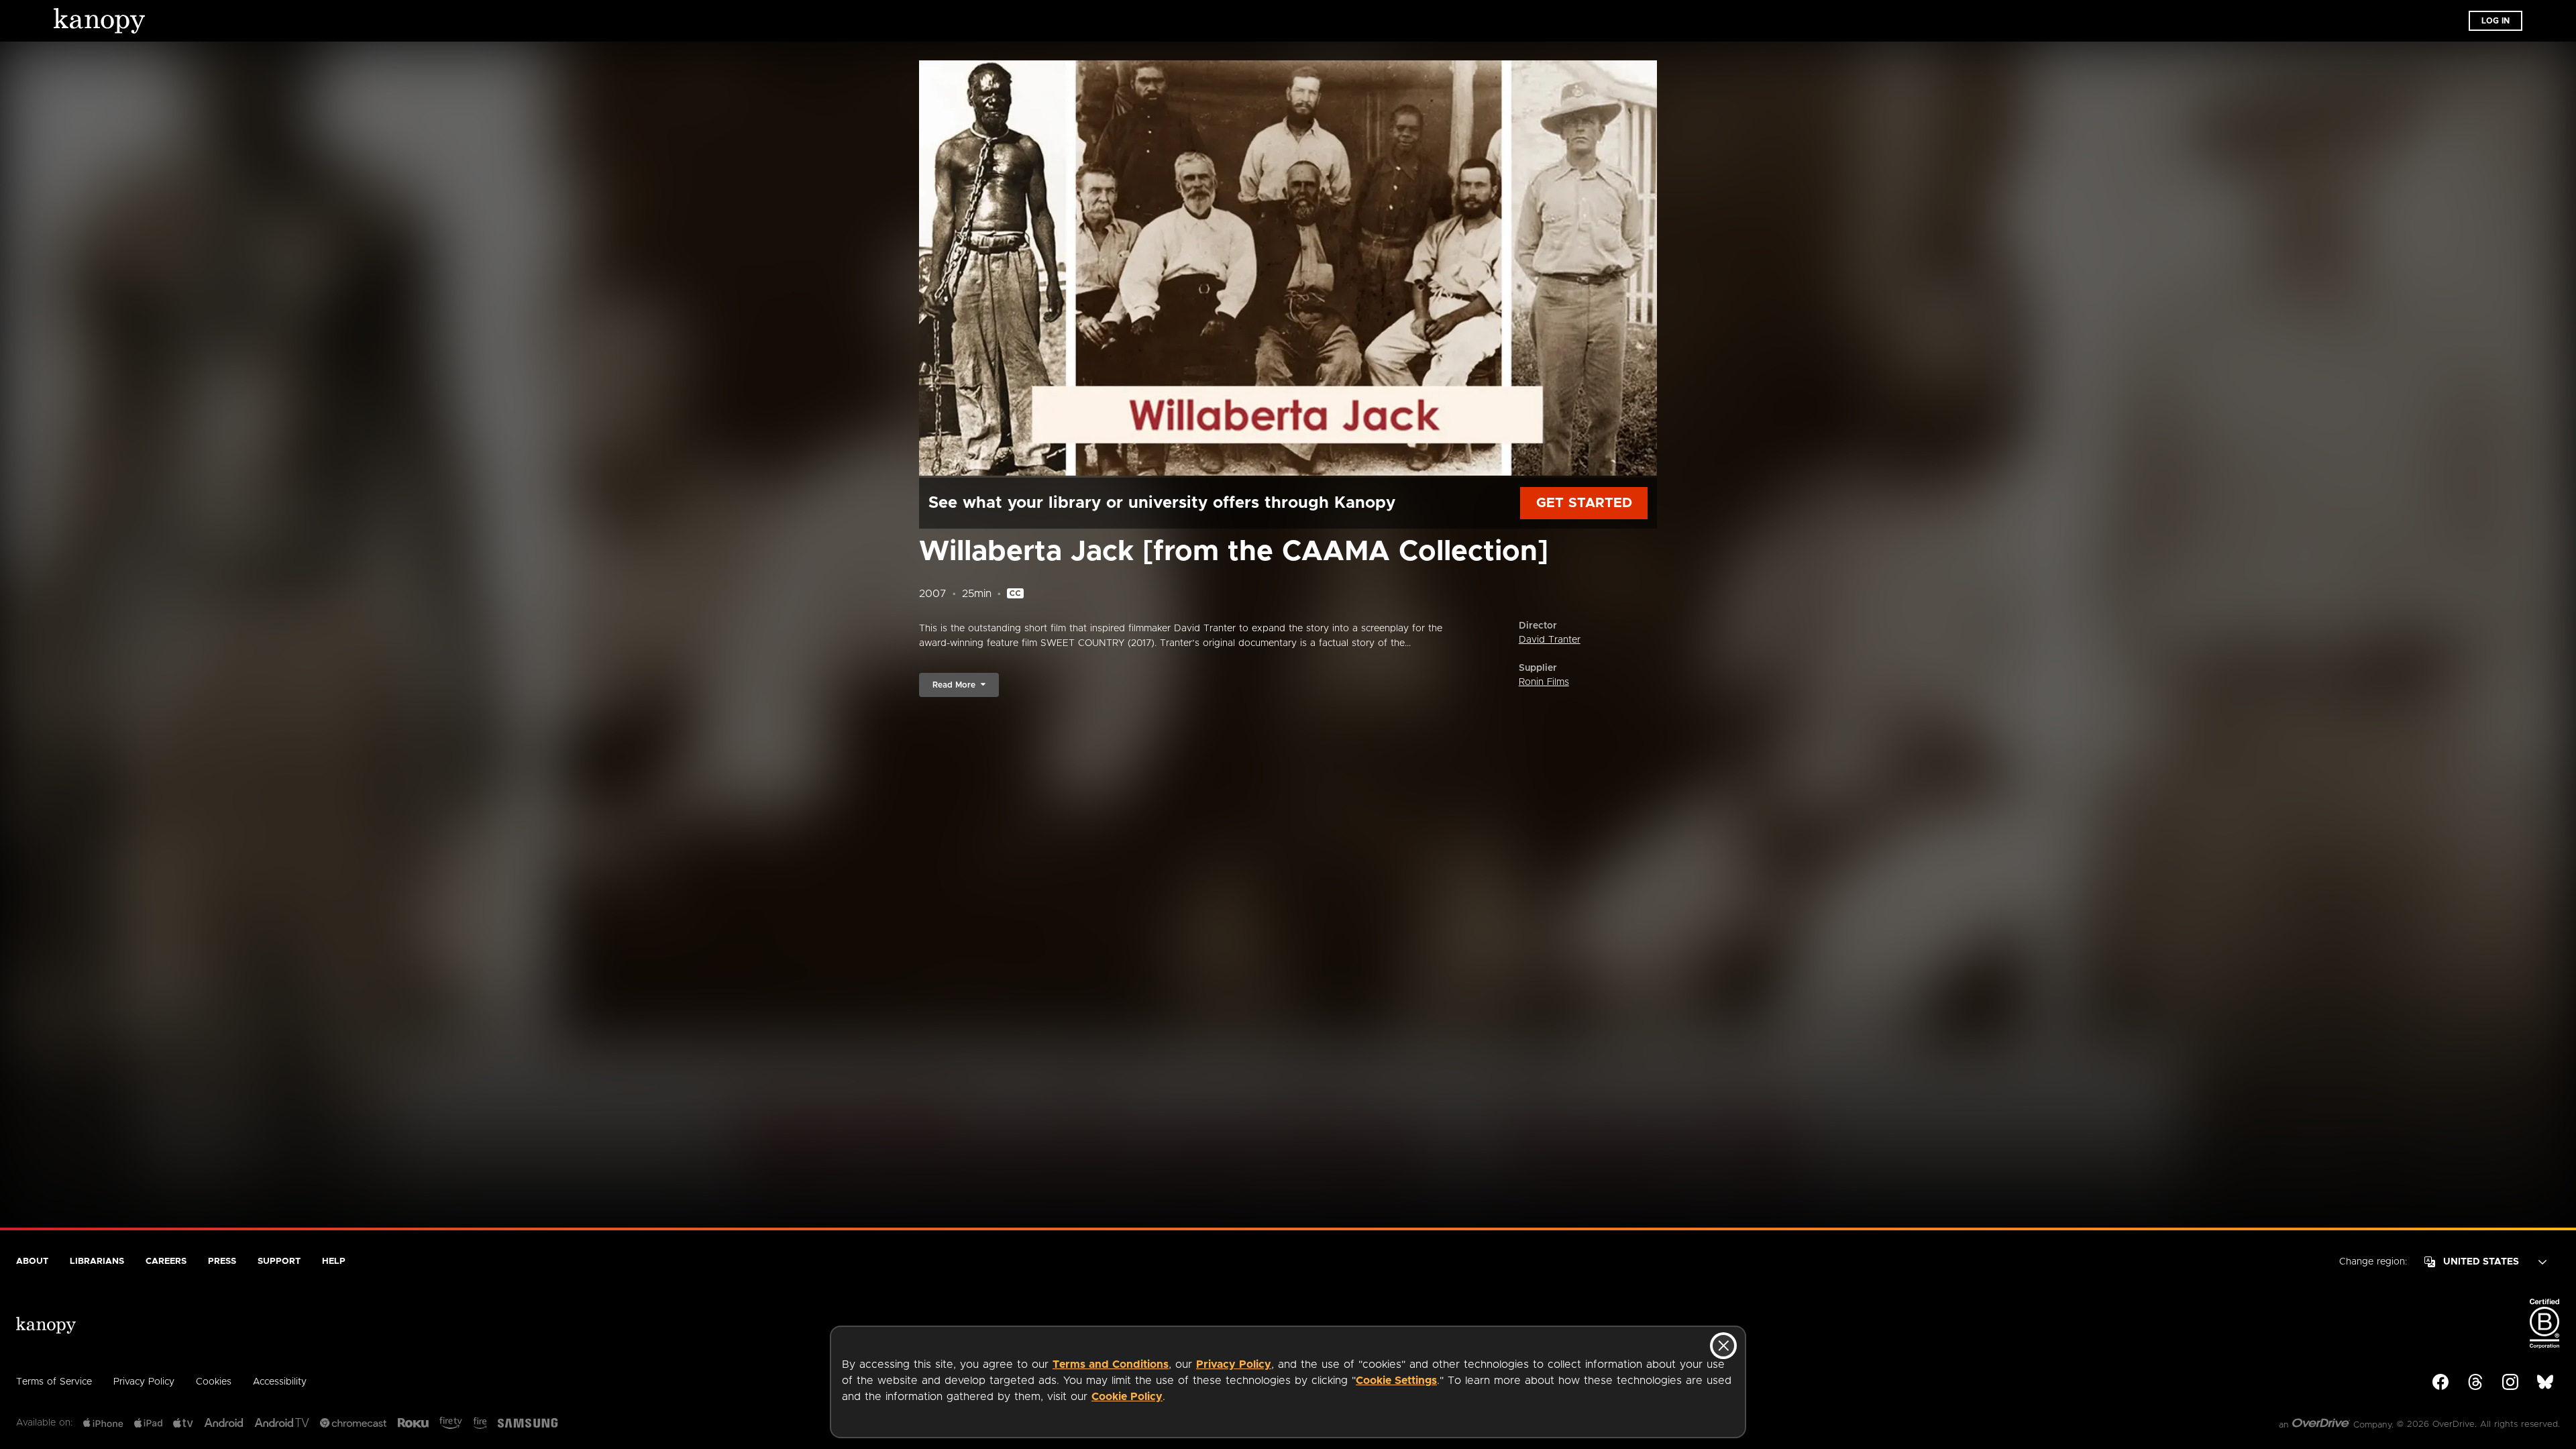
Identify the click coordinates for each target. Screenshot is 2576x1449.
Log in (2495, 21)
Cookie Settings (1396, 1381)
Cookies (214, 1382)
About (32, 1262)
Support (279, 1262)
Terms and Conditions (1111, 1364)
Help (334, 1262)
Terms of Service (54, 1382)
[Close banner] (1723, 1346)
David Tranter (1550, 640)
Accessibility (280, 1382)
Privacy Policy (1234, 1364)
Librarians (97, 1262)
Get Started (1584, 503)
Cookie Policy (1127, 1397)
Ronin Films (1544, 682)
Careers (166, 1262)
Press (222, 1262)
